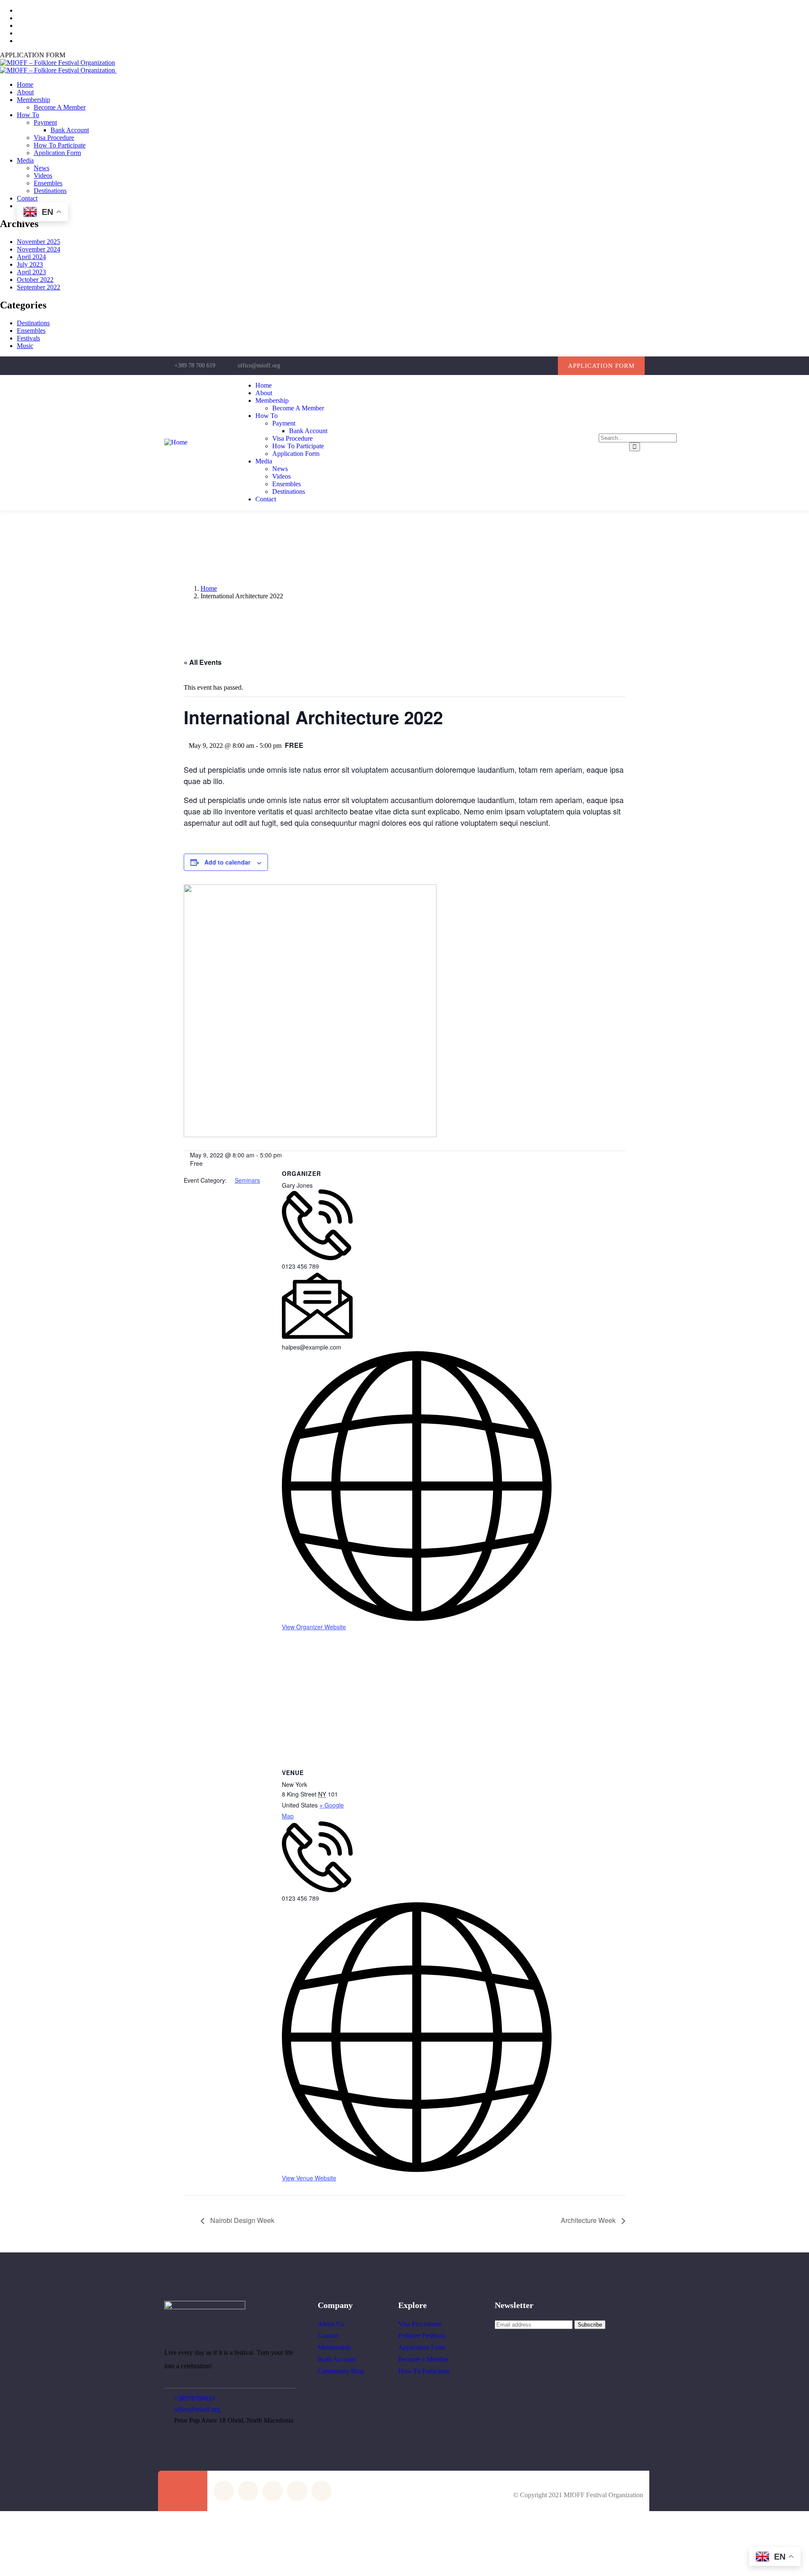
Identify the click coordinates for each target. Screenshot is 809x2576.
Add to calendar (227, 862)
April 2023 (31, 272)
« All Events (203, 662)
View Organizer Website (314, 1627)
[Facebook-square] (248, 2491)
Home (209, 588)
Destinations (33, 323)
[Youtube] (530, 366)
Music (25, 346)
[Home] (176, 442)
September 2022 (39, 287)
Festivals (28, 338)
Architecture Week (589, 2220)
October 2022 (35, 280)
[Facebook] (496, 366)
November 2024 (39, 249)
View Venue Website (309, 2178)
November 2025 (39, 242)
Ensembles (31, 331)
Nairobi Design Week (241, 2220)
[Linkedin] (547, 366)
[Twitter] (478, 366)
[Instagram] (513, 366)
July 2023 (30, 264)
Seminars (247, 1180)
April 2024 (31, 257)
